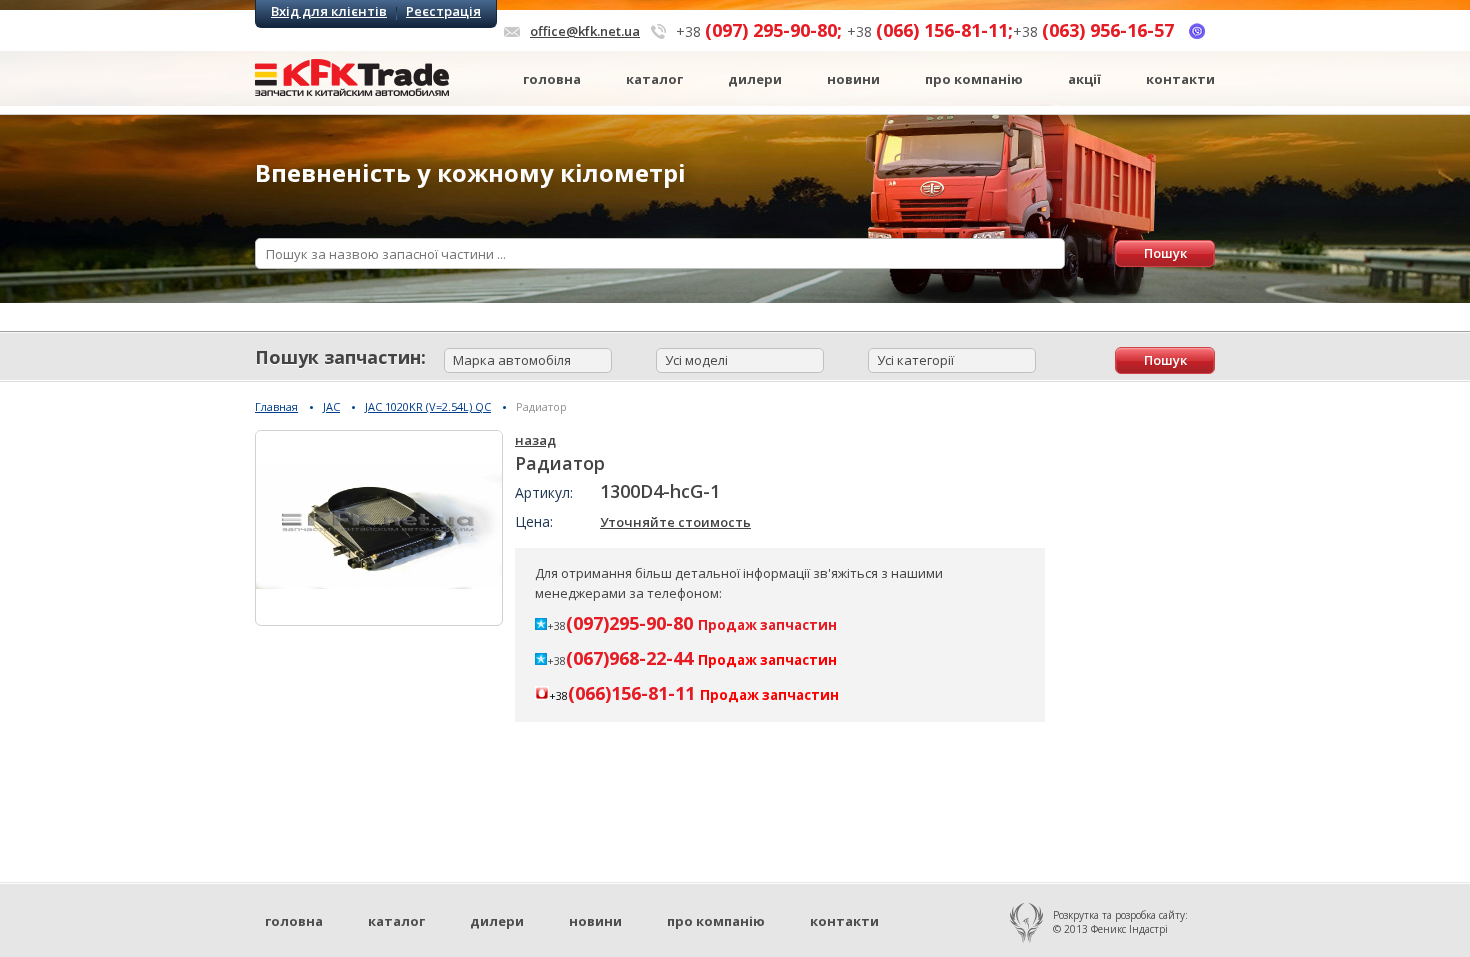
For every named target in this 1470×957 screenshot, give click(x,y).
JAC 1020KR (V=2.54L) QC (428, 406)
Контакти (1180, 79)
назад (535, 440)
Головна (552, 79)
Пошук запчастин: (340, 357)
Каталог (654, 79)
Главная (276, 406)
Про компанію (974, 79)
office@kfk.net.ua (585, 31)
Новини (853, 79)
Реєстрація (443, 11)
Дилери (755, 79)
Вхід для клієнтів (329, 11)
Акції (1084, 79)
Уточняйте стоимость (675, 522)
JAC (331, 406)
